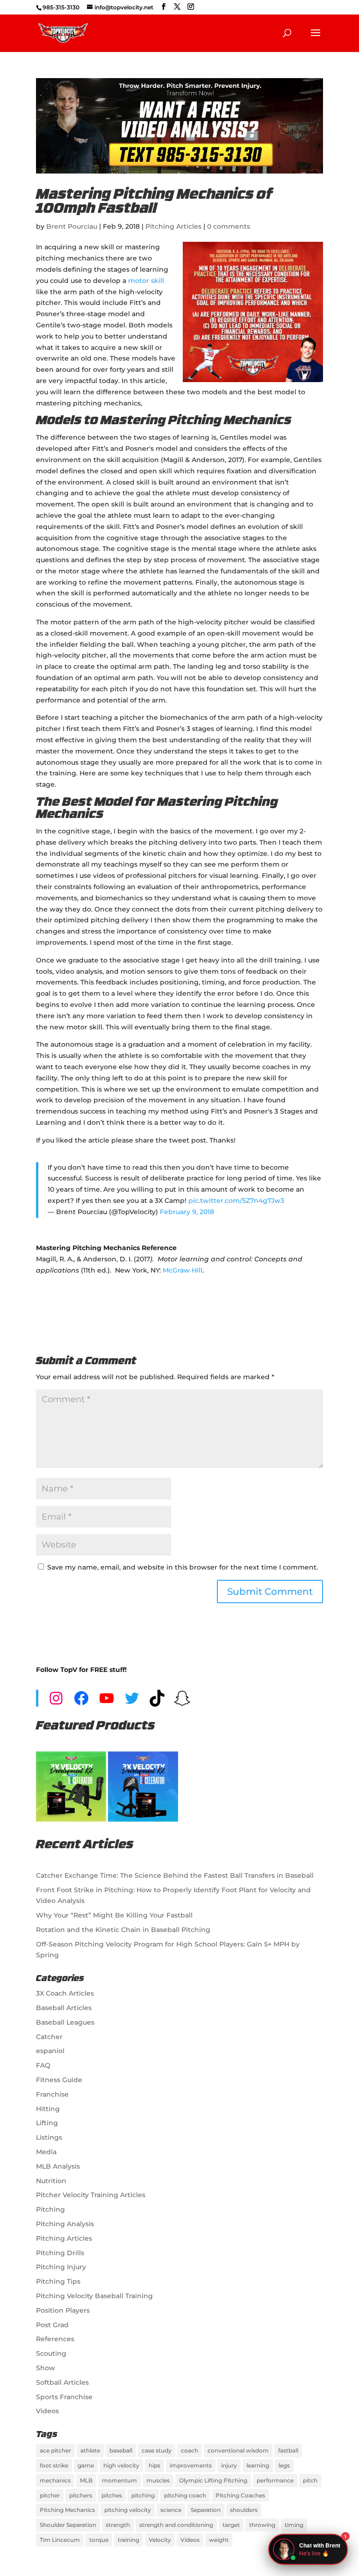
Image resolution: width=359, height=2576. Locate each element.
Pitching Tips (58, 2281)
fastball (288, 2450)
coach (190, 2450)
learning (258, 2465)
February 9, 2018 (187, 1212)
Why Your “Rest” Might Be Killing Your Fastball (114, 1915)
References (55, 2339)
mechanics (55, 2480)
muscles (158, 2480)
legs (284, 2465)
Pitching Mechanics (67, 2510)
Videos (47, 2411)
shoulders (244, 2510)
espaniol (50, 2051)
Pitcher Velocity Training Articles (91, 2195)
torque (99, 2540)
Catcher (49, 2037)
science (171, 2510)
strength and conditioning (176, 2525)
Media (46, 2152)
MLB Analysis (58, 2166)
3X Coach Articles (65, 1993)
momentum (119, 2480)
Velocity (160, 2540)
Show (46, 2368)
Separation (206, 2510)
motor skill (146, 281)
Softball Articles (62, 2382)
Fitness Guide (59, 2080)
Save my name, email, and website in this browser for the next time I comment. (183, 1567)
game (86, 2465)
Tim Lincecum (60, 2540)
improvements (191, 2465)
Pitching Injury (61, 2267)
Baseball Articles (64, 2008)
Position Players (63, 2310)
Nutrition (51, 2181)
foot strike (54, 2465)
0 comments (229, 226)
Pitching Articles (173, 226)
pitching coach (185, 2495)
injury (229, 2465)
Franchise (52, 2094)
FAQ (43, 2065)
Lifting (47, 2123)
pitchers (81, 2495)
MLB (86, 2480)
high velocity (121, 2465)
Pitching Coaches (240, 2495)
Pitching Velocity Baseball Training (94, 2296)
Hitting (48, 2109)
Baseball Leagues (65, 2022)
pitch (310, 2480)
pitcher (50, 2495)
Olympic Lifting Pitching (213, 2480)
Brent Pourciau (72, 226)
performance (275, 2480)
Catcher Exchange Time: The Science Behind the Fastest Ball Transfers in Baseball (175, 1875)
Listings (49, 2137)
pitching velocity (128, 2510)
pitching (143, 2495)
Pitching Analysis (65, 2224)
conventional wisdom (238, 2450)
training (129, 2540)
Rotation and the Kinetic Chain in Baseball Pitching (123, 1930)
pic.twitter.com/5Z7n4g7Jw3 (236, 1201)
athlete (90, 2450)
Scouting (51, 2353)
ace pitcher (55, 2450)
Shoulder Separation (68, 2525)
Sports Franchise (64, 2397)
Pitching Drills (60, 2253)
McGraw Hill (183, 1270)
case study (157, 2450)
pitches (112, 2495)
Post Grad (52, 2325)
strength (118, 2525)
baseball (121, 2450)
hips (154, 2465)
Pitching (50, 2209)
